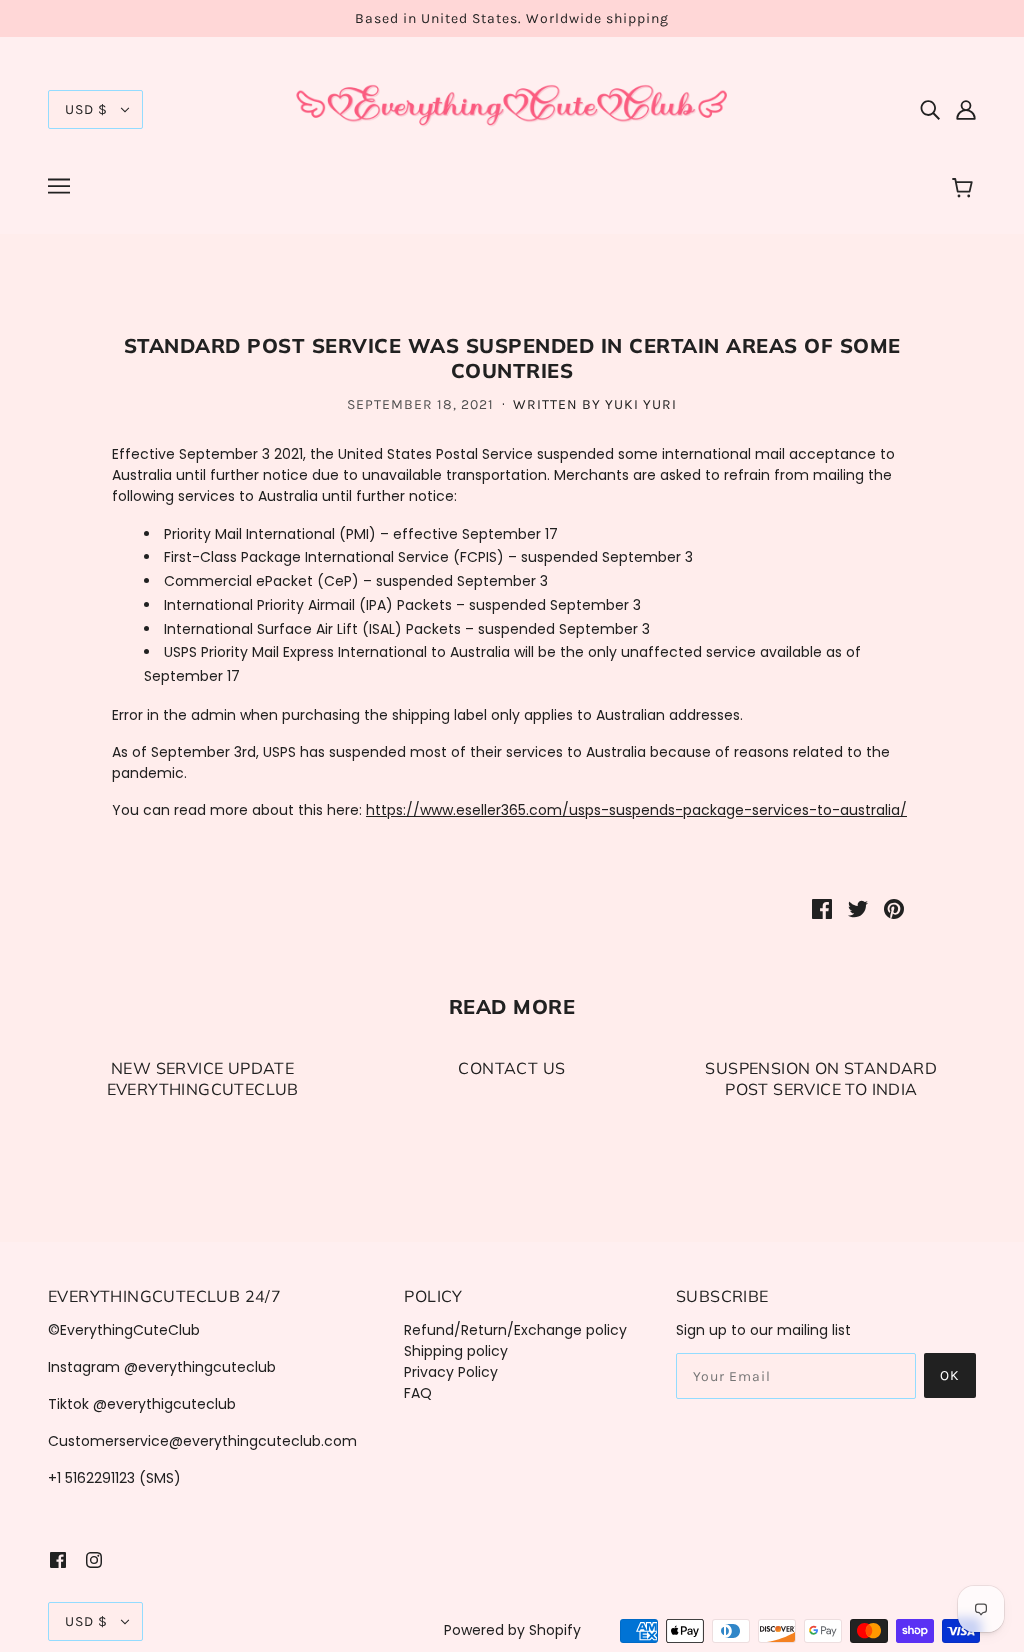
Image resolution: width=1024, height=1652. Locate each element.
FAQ (418, 1393)
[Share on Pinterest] (894, 908)
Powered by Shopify (512, 1630)
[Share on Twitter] (858, 908)
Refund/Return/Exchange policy (515, 1330)
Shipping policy (456, 1351)
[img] (930, 109)
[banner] (512, 108)
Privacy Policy (451, 1372)
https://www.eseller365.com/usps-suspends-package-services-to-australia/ (636, 810)
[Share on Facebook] (822, 908)
